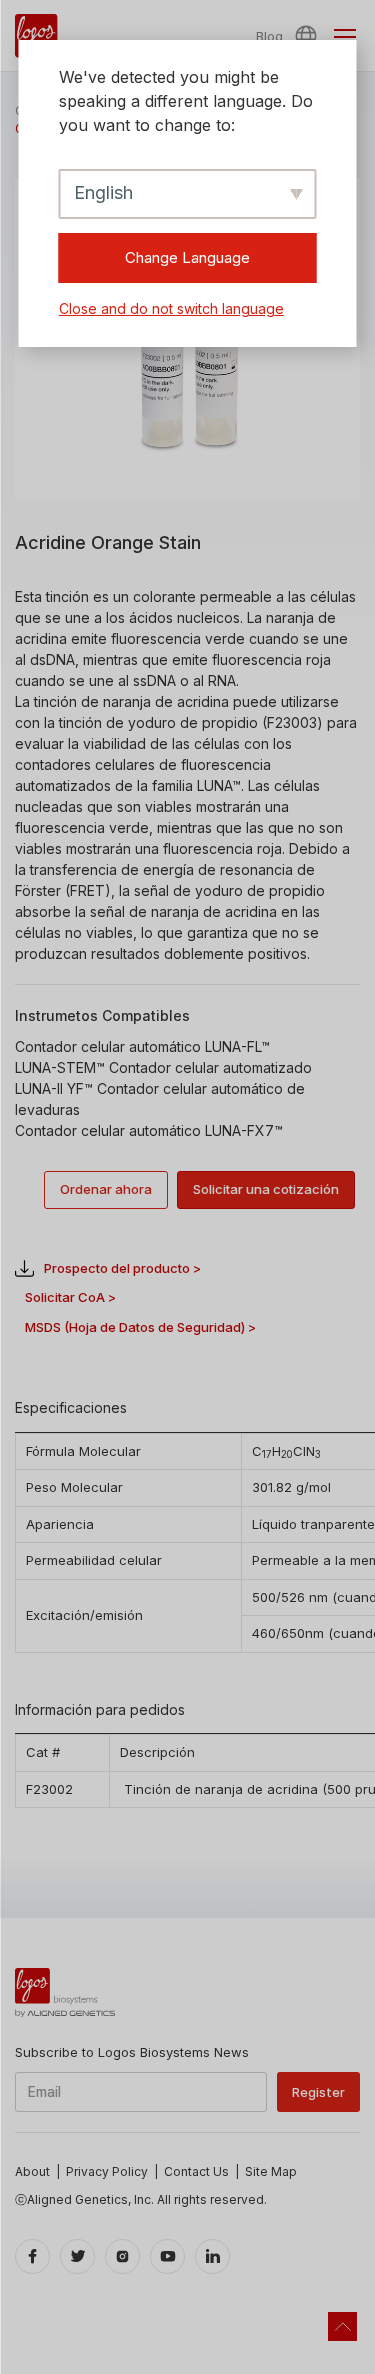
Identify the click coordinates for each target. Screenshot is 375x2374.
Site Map (271, 2171)
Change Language (187, 257)
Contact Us (196, 2171)
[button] (309, 36)
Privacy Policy (107, 2171)
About (32, 2171)
